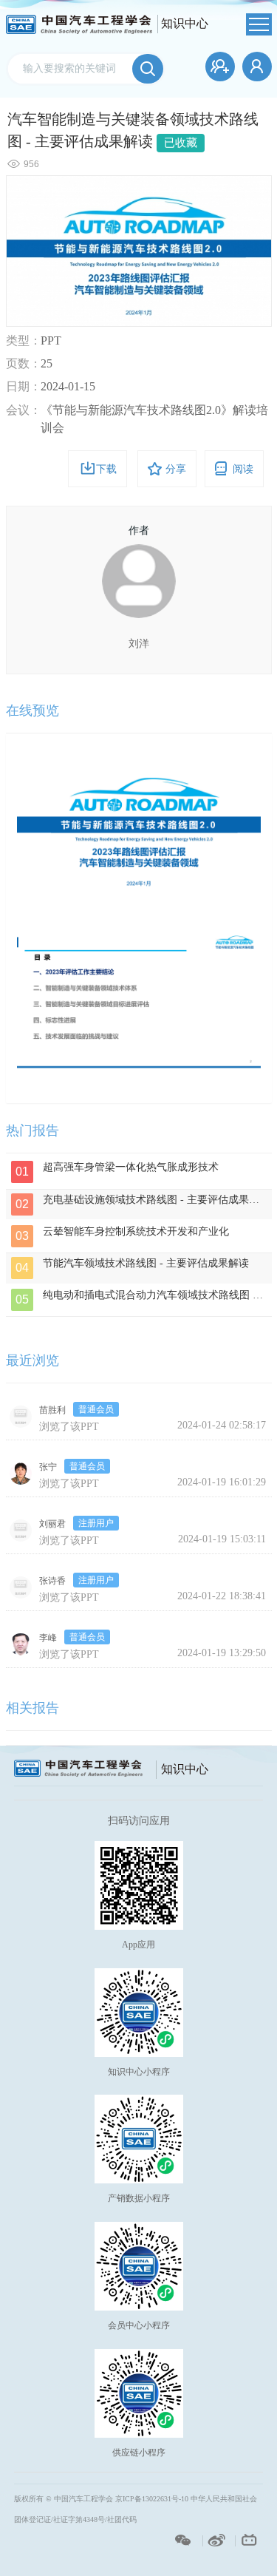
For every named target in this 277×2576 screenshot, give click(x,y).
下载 (106, 469)
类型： (24, 340)
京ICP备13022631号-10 (152, 2499)
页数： (24, 363)
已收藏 (181, 143)
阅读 (243, 469)
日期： (24, 386)
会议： (24, 410)
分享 (176, 469)
